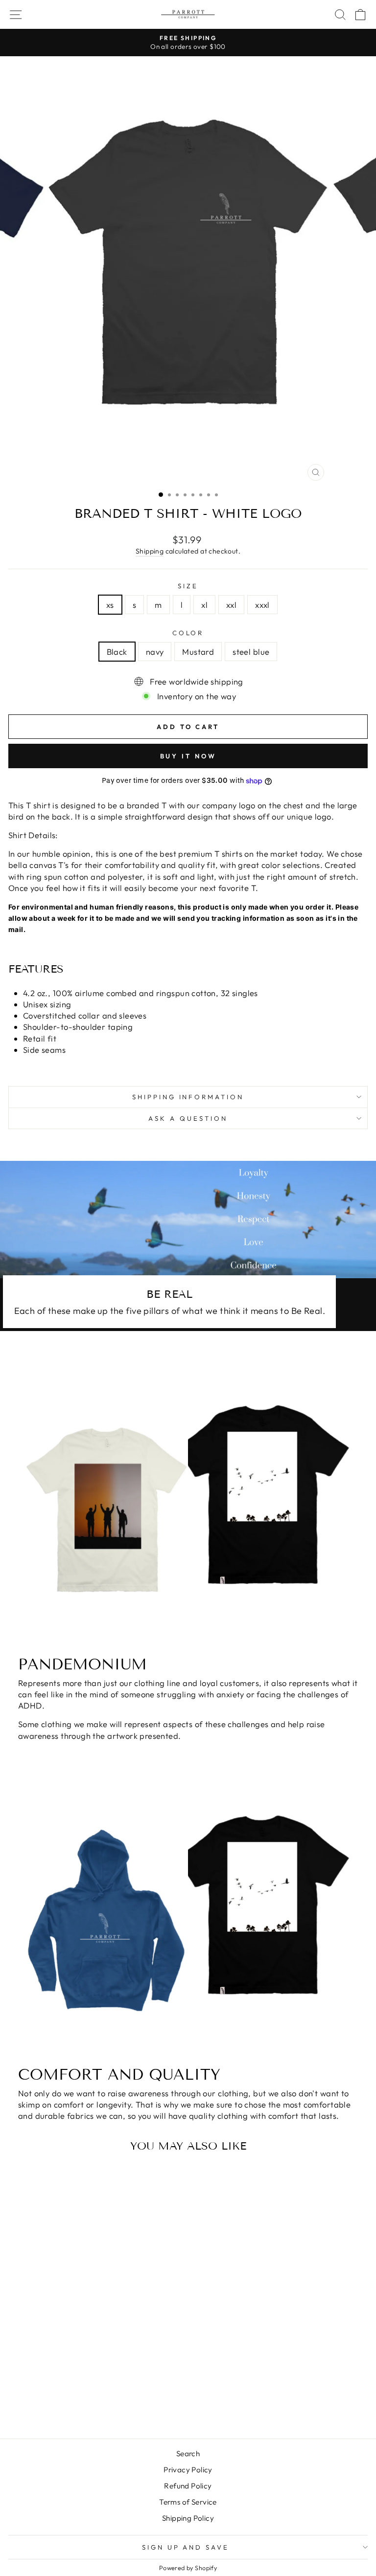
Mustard (198, 652)
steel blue (251, 652)
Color (188, 633)
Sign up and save (186, 2547)
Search (188, 2454)
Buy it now (188, 756)
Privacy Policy (188, 2470)
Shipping (150, 551)
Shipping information (188, 1097)
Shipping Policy (188, 2518)
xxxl (262, 605)
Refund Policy (188, 2486)
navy (155, 652)
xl (204, 605)
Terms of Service (188, 2502)
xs (110, 605)
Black (117, 652)
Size (188, 586)
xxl (231, 605)
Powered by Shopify (188, 2568)
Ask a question (188, 1118)
